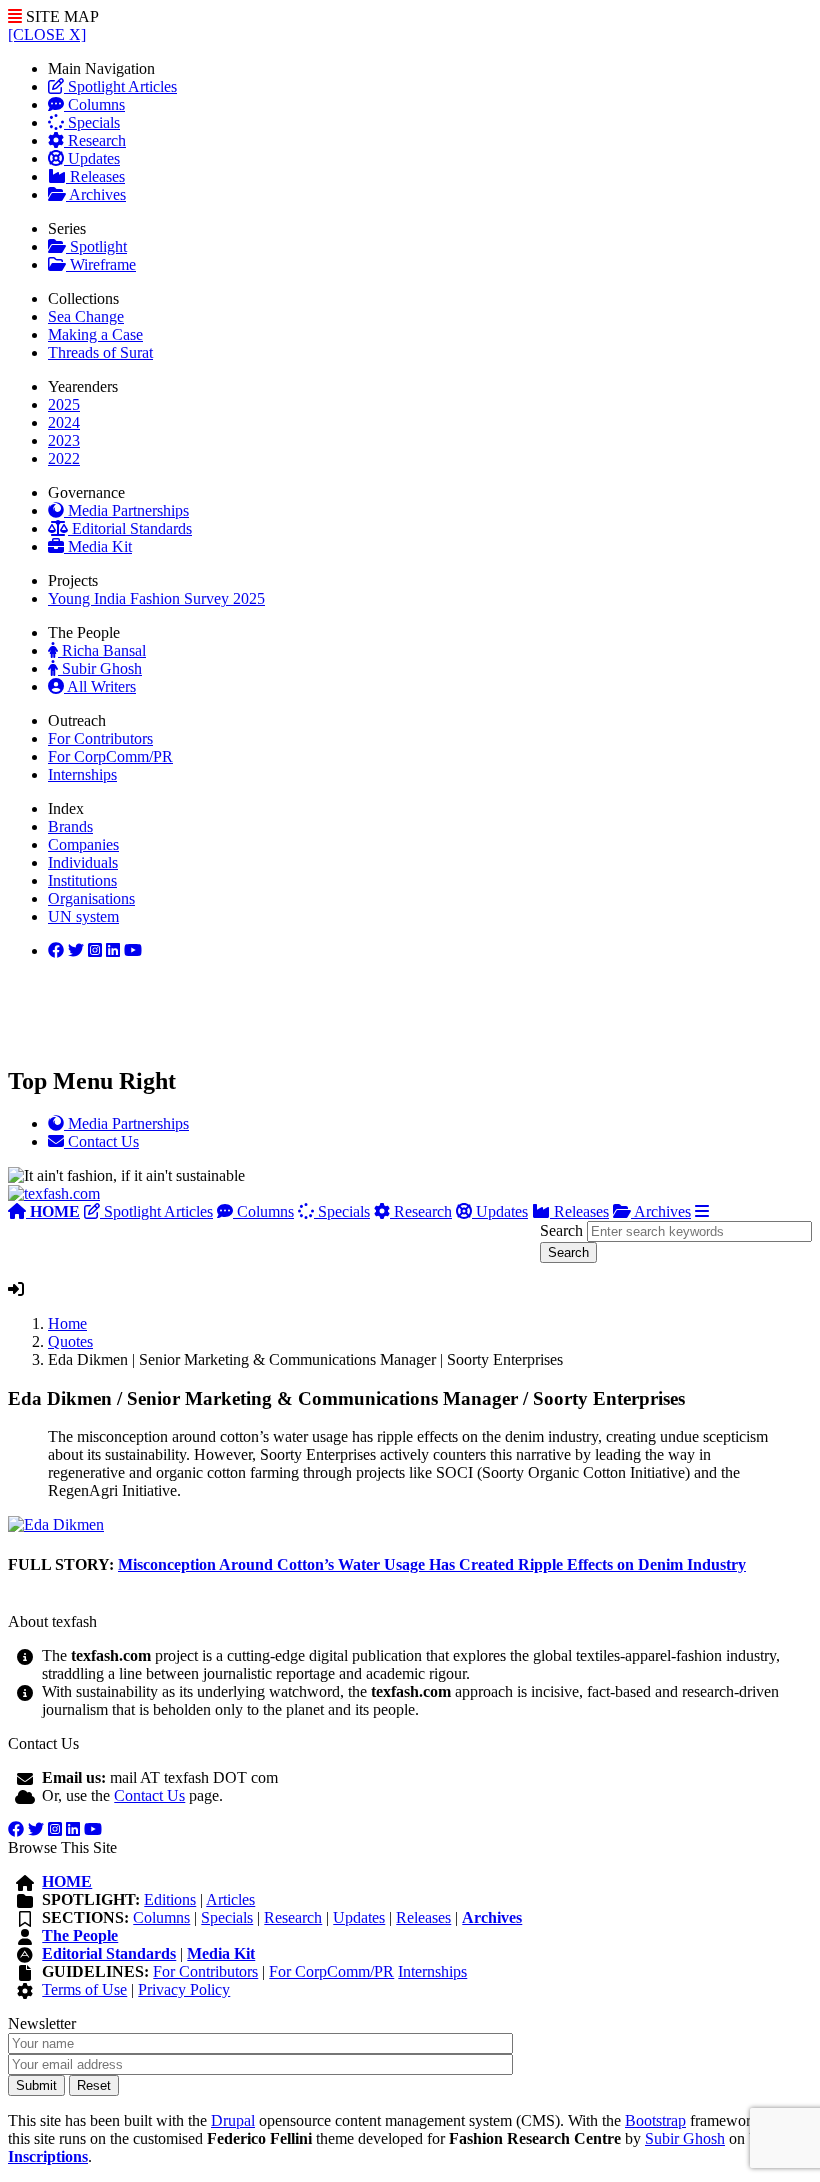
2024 (64, 422)
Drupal (233, 2120)
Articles (230, 1899)
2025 (64, 404)
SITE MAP (60, 16)
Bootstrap (655, 2120)
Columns (94, 104)
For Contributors (100, 738)
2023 (64, 440)
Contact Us (149, 1795)
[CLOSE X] (47, 34)
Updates (92, 158)
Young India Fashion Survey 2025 (156, 598)
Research (95, 140)
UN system (83, 916)
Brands (70, 826)
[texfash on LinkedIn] (95, 950)
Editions (170, 1899)
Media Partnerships (126, 510)
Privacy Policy (184, 1989)
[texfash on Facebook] (56, 950)
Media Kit (98, 546)
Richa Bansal (102, 650)
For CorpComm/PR (110, 756)
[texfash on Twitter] (76, 950)
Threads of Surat (100, 352)
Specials (92, 122)
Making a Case (95, 334)
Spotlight (96, 246)
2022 (64, 458)
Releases (95, 176)
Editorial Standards (130, 528)
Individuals (83, 862)
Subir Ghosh (100, 668)
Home (67, 1323)
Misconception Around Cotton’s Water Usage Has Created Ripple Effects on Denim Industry (432, 1564)
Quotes (70, 1341)
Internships (82, 774)
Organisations (91, 898)
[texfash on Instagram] (133, 950)
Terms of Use (84, 1989)
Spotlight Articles (120, 86)
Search (561, 1230)
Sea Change (86, 316)
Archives (96, 194)
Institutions (82, 880)
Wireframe (101, 264)
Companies (83, 844)
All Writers (100, 686)
